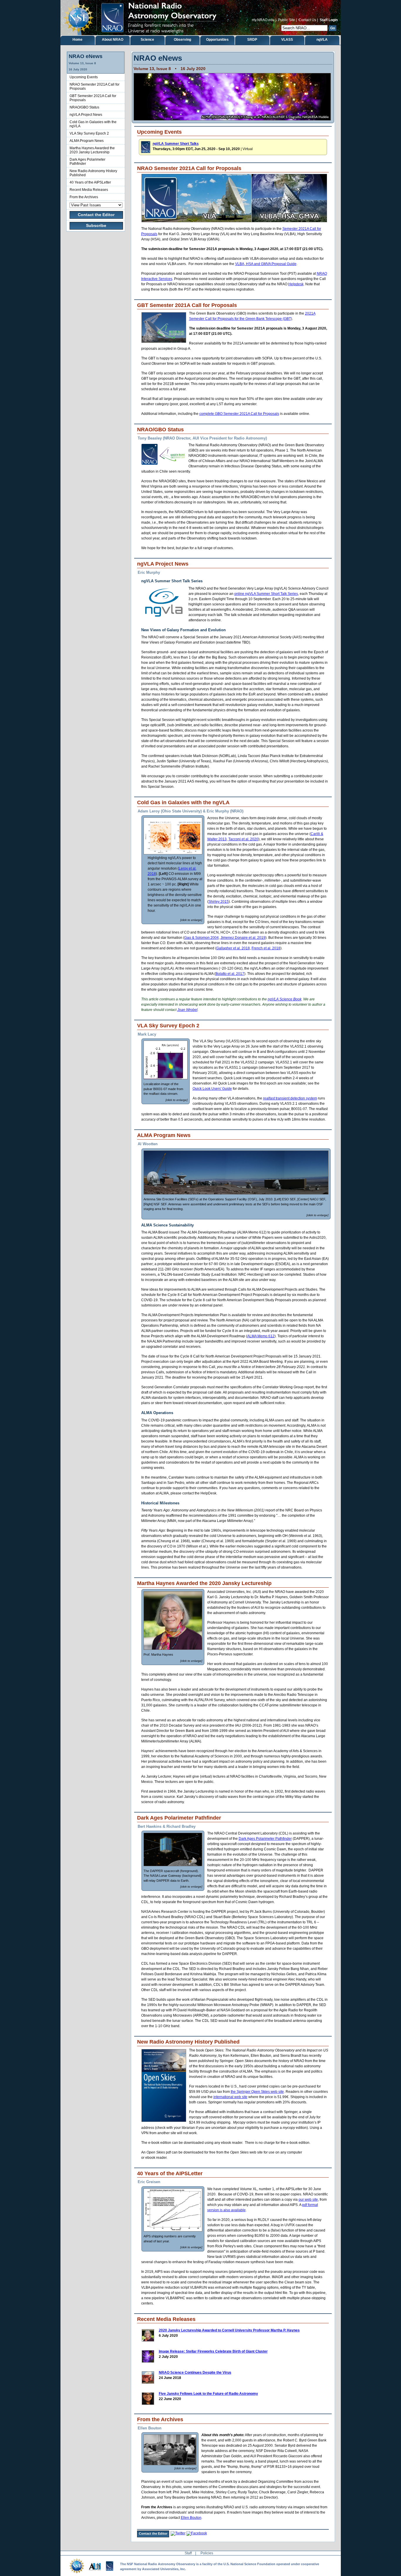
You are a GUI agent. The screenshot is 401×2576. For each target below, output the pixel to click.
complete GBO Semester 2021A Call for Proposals (239, 414)
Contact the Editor (96, 215)
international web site (230, 2097)
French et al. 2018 (266, 948)
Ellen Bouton (191, 2518)
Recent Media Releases (89, 190)
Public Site (287, 20)
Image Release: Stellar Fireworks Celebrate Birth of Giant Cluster (213, 2351)
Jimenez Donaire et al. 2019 (243, 938)
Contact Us (307, 20)
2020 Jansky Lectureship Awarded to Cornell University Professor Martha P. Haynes (229, 2330)
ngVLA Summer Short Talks (176, 144)
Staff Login (329, 20)
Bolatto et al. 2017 (230, 974)
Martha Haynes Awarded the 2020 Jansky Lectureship (92, 150)
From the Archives (84, 197)
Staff (188, 2553)
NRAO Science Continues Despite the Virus (195, 2373)
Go (333, 28)
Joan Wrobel (187, 1010)
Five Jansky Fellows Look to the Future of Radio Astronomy (208, 2394)
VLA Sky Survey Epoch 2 (89, 133)
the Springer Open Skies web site (257, 2092)
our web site (308, 2200)
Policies (207, 2553)
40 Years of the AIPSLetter (90, 182)
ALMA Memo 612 (261, 1336)
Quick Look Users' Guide (212, 1089)
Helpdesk (296, 284)
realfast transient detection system (290, 1098)
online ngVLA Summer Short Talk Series (266, 594)
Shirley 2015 (219, 902)
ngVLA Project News (86, 115)
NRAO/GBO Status (84, 107)
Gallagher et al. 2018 (233, 948)
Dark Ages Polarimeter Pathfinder (265, 1839)
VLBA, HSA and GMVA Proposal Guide (266, 264)
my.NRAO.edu (263, 20)
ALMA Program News (87, 141)
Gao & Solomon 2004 (202, 938)
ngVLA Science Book (285, 999)
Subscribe (96, 225)
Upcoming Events (84, 77)
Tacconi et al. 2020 (243, 839)
